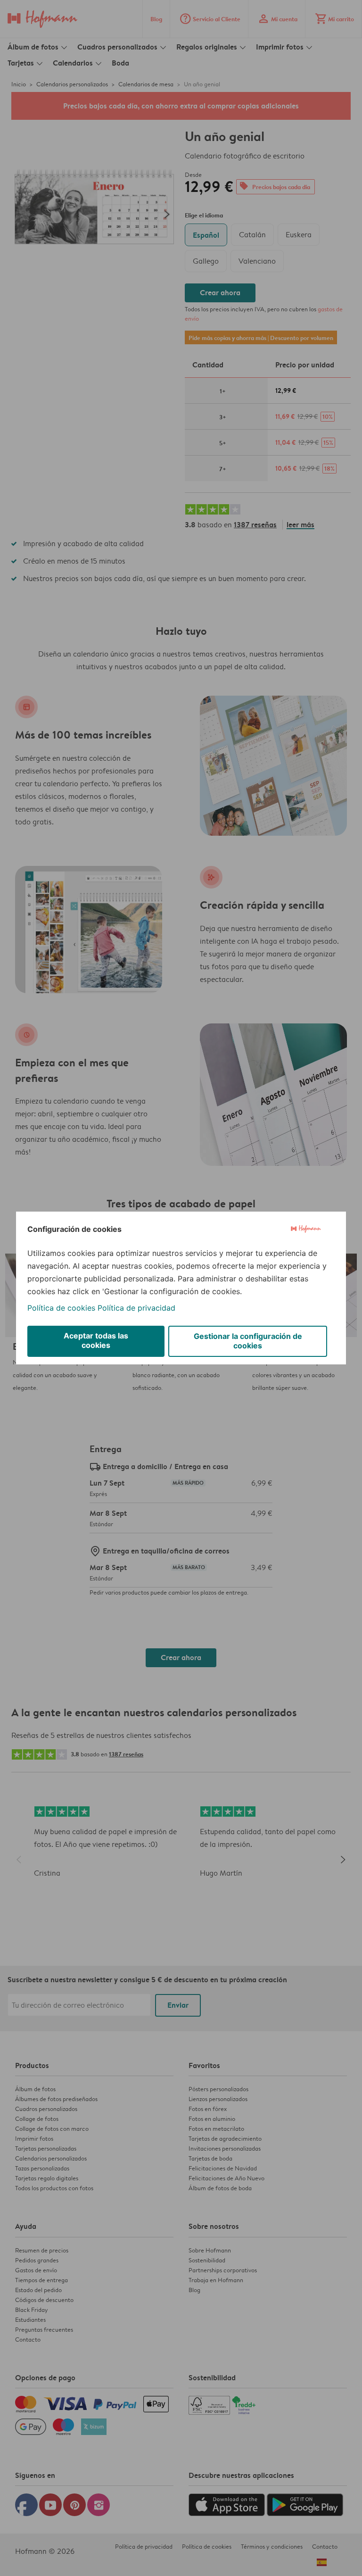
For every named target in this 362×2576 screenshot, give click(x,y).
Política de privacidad (136, 1308)
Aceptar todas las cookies (96, 1340)
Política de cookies (61, 1308)
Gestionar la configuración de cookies (248, 1341)
